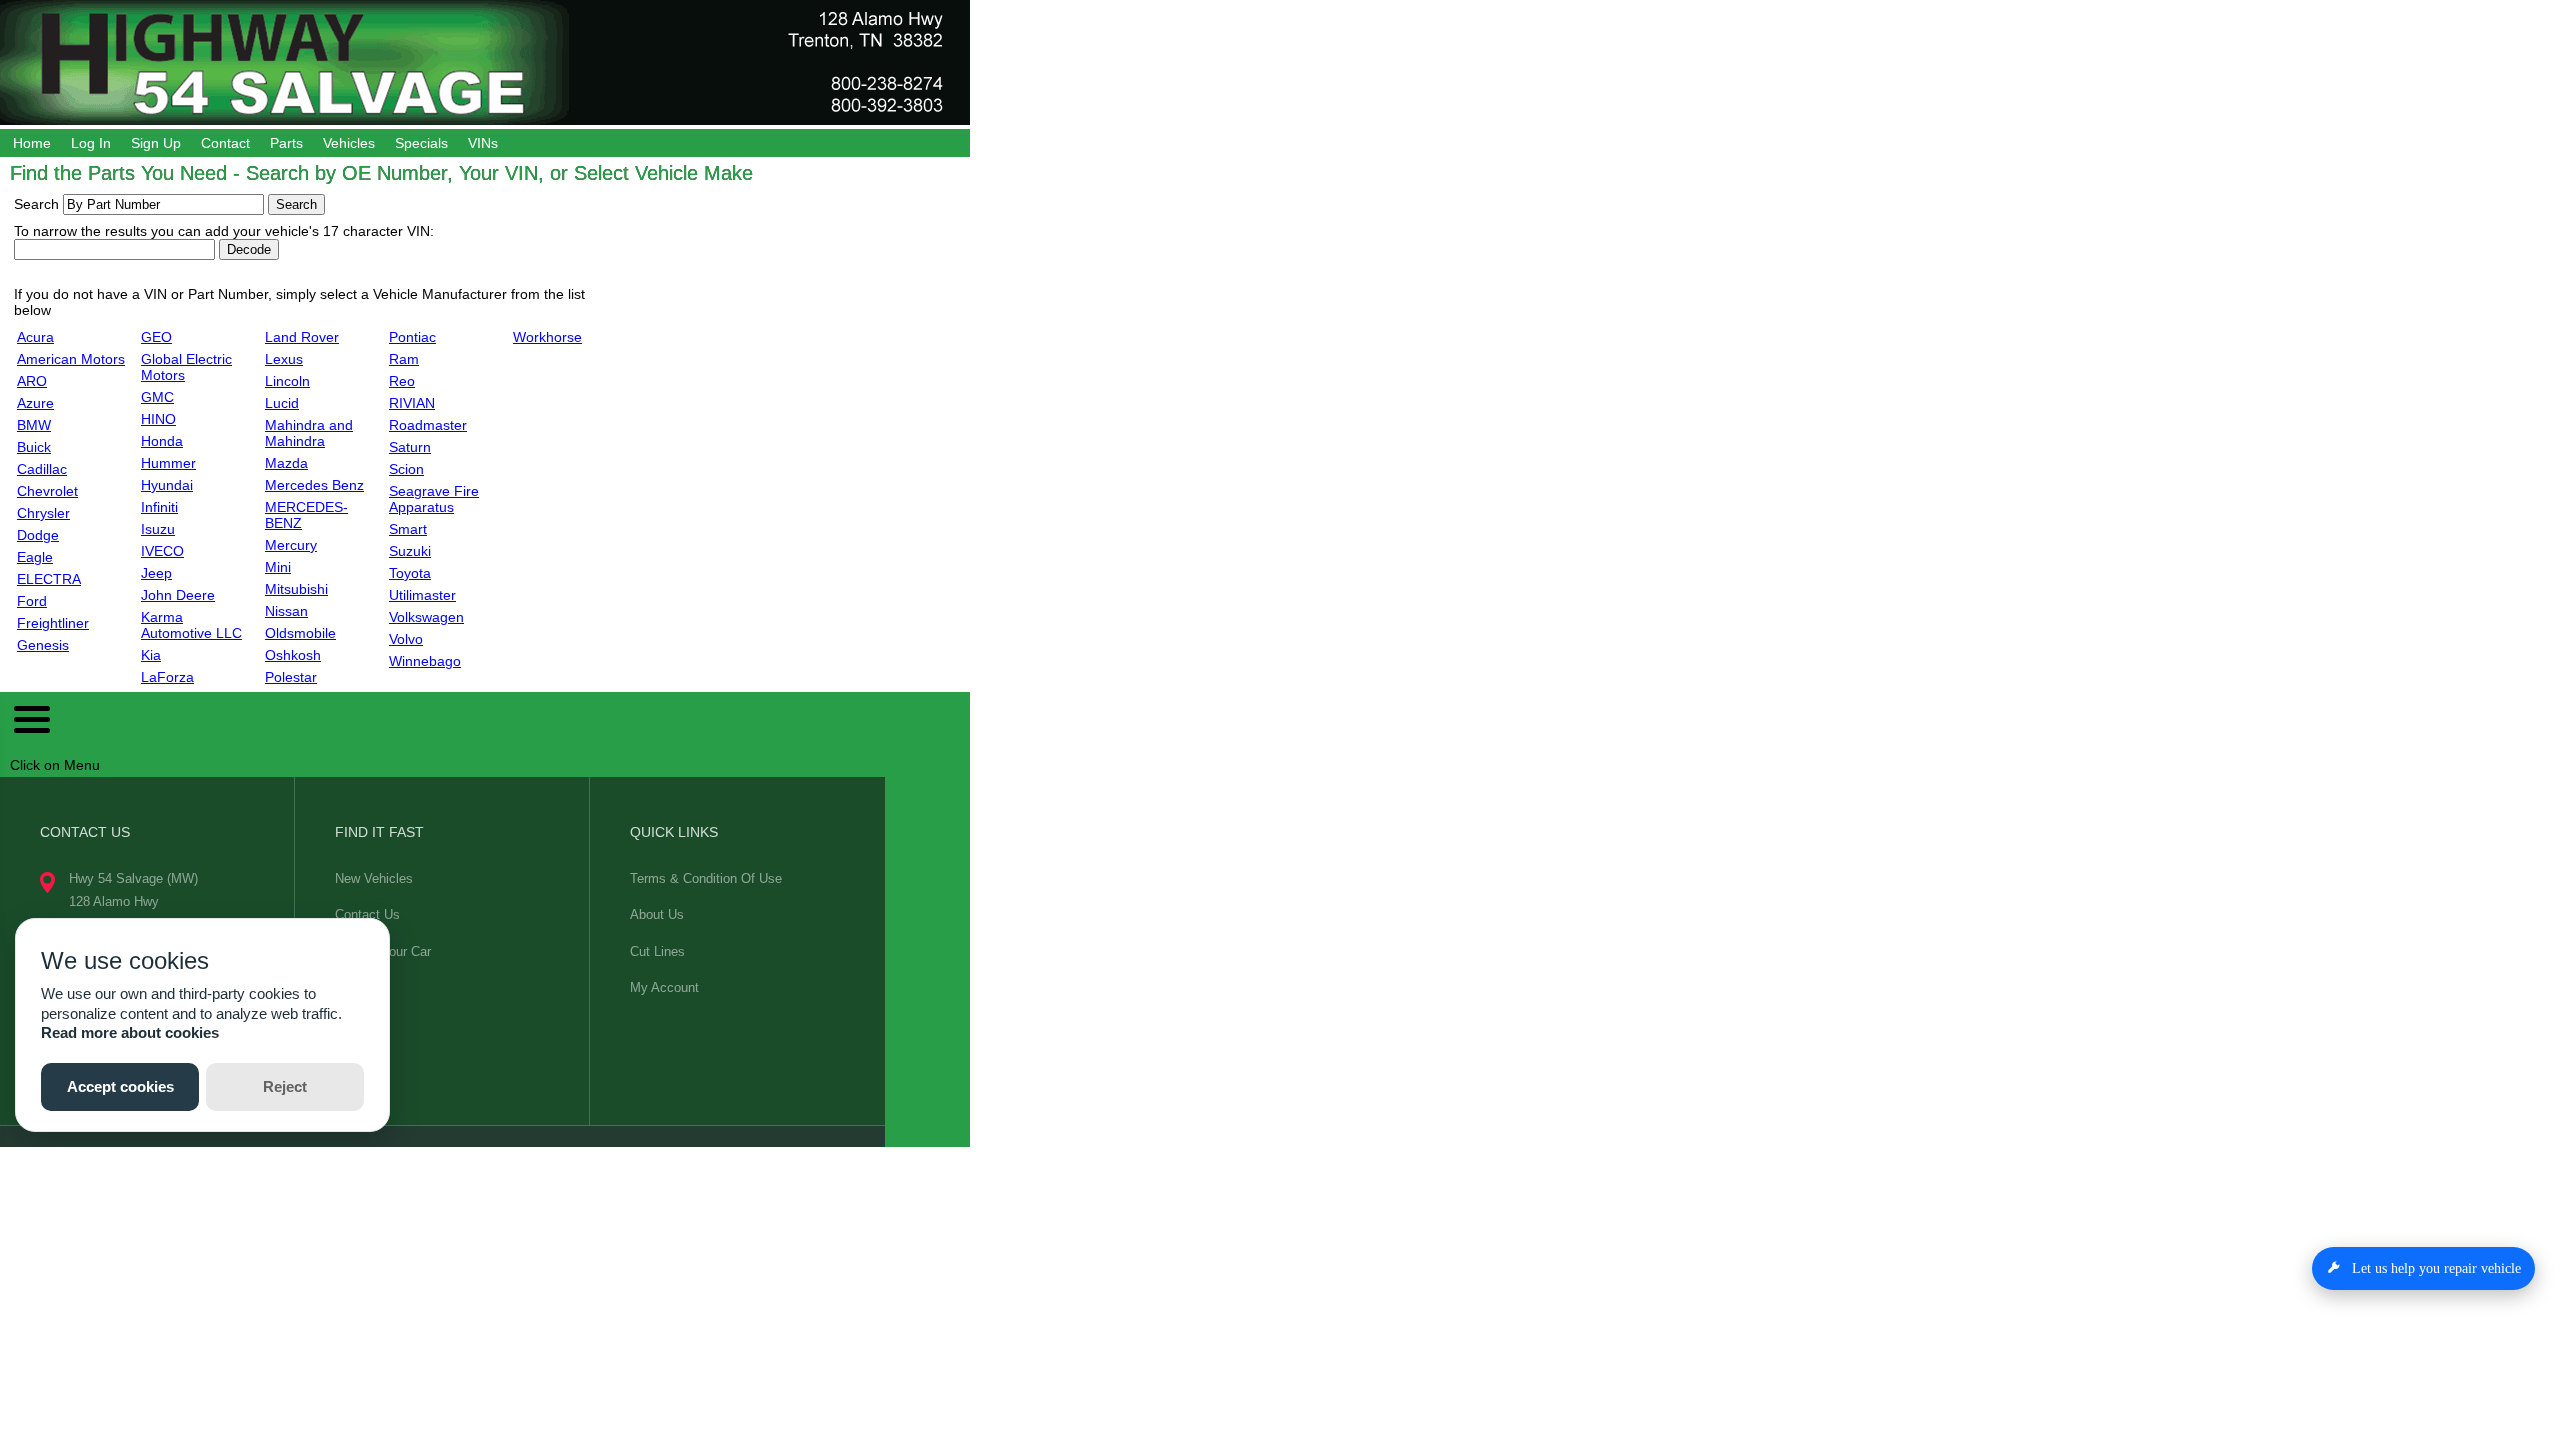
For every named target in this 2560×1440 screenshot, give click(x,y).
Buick (34, 447)
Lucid (282, 403)
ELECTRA (49, 579)
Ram (404, 359)
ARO (32, 381)
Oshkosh (293, 655)
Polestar (291, 677)
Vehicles (349, 143)
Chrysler (43, 513)
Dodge (38, 535)
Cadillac (42, 469)
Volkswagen (426, 617)
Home (32, 143)
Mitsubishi (296, 589)
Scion (406, 469)
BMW (34, 425)
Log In (91, 143)
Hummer (168, 463)
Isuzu (158, 529)
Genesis (43, 645)
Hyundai (167, 485)
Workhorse (547, 337)
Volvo (406, 639)
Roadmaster (428, 425)
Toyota (410, 573)
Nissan (286, 611)
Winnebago (425, 661)
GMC (157, 397)
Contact (225, 143)
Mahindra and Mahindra (309, 433)
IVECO (162, 551)
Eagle (35, 557)
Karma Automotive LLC (191, 625)
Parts (286, 143)
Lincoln (287, 381)
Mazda (286, 463)
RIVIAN (412, 403)
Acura (35, 337)
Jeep (156, 573)
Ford (32, 601)
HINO (158, 419)
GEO (156, 337)
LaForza (167, 677)
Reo (402, 381)
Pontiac (412, 337)
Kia (151, 655)
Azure (35, 403)
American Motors (71, 359)
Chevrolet (47, 491)
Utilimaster (422, 595)
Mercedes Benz (314, 485)
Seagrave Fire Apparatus (434, 499)
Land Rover (302, 337)
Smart (408, 529)
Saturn (410, 447)
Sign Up (156, 143)
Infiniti (159, 507)
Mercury (291, 545)
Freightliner (53, 623)
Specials (421, 143)
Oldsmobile (300, 633)
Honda (162, 441)
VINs (483, 143)
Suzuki (410, 551)
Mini (278, 567)
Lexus (284, 359)
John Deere (178, 595)
